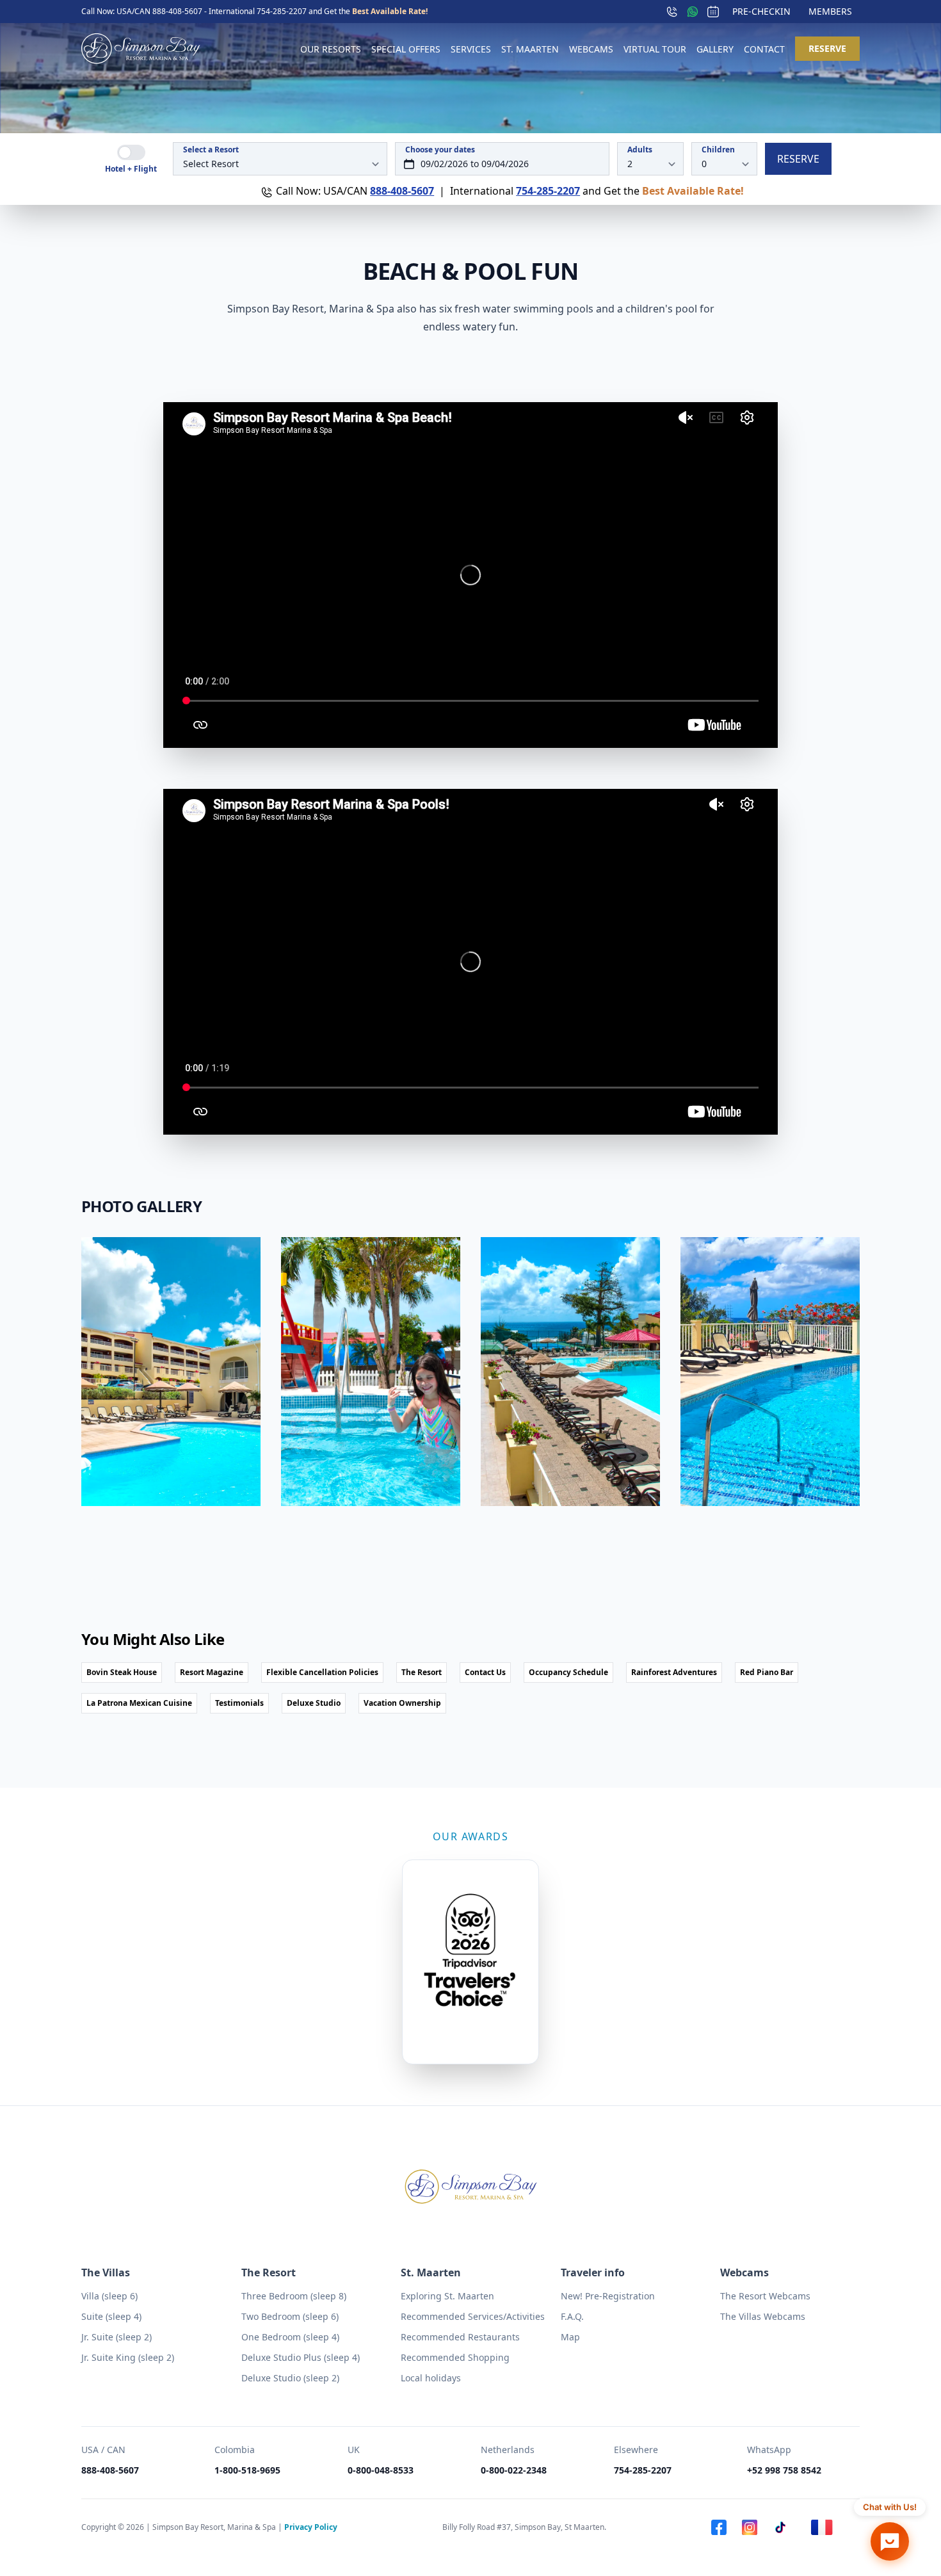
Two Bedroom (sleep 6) (290, 2316)
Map (570, 2337)
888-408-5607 (178, 11)
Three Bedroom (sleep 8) (294, 2296)
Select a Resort (211, 150)
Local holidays (431, 2378)
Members (830, 11)
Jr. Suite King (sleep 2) (128, 2357)
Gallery (715, 49)
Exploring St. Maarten (447, 2296)
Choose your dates (440, 150)
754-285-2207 (283, 11)
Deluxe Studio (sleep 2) (290, 2378)
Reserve (827, 48)
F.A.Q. (572, 2316)
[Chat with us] (890, 2541)
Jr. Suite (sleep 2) (117, 2337)
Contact (764, 49)
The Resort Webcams (765, 2296)
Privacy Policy (311, 2527)
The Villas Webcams (763, 2316)
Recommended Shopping (455, 2357)
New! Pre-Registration (608, 2296)
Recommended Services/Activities (473, 2316)
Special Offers (406, 49)
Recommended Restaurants (460, 2337)
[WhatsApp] (693, 12)
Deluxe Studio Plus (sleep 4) (301, 2357)
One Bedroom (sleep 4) (290, 2337)
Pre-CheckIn (761, 11)
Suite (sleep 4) (111, 2316)
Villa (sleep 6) (109, 2296)
